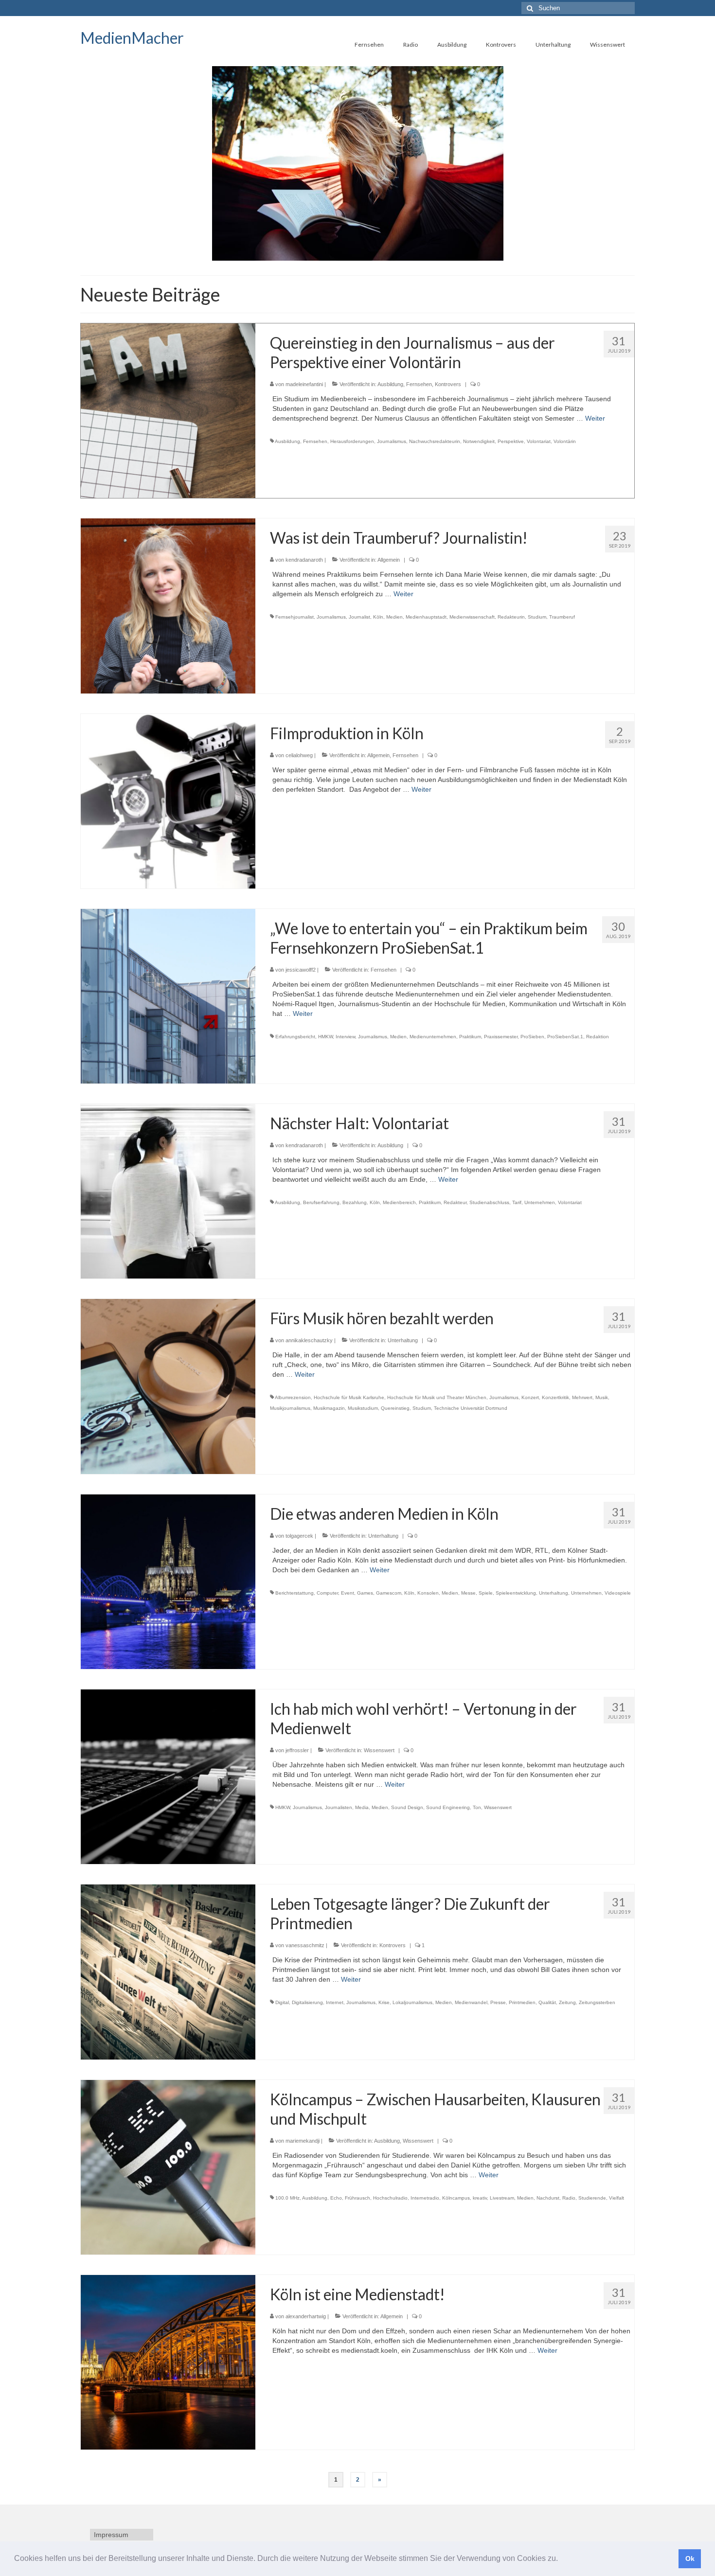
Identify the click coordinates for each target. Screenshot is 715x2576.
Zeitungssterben (597, 2002)
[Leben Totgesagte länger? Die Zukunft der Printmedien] (168, 1972)
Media (362, 1807)
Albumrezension (293, 1397)
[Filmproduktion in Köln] (168, 800)
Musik (602, 1397)
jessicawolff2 (301, 970)
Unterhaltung (403, 1340)
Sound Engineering (448, 1807)
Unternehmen (540, 1202)
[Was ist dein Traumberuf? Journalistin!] (168, 605)
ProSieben (532, 1037)
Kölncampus (456, 2198)
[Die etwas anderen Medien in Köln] (168, 1581)
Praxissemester (501, 1037)
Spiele (486, 1593)
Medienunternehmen (433, 1037)
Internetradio (425, 2198)
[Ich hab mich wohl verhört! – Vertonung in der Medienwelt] (168, 1776)
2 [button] (357, 256)
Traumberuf (562, 617)
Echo (336, 2198)
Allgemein (389, 560)
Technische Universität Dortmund (471, 1408)
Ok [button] (690, 2558)
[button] (561, 2559)
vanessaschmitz (305, 1945)
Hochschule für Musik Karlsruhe (349, 1397)
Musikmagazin (329, 1408)
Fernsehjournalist (295, 617)
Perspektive (511, 441)
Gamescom (389, 1593)
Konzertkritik (555, 1397)
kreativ (480, 2198)
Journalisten (339, 1807)
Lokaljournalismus (412, 2002)
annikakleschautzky (309, 1340)
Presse (498, 2002)
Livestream (502, 2198)
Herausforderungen (352, 441)
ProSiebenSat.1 (565, 1037)
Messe (468, 1593)
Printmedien (522, 2002)
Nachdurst (548, 2198)
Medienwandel (471, 2002)
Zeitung (567, 2002)
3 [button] (369, 256)
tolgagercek (299, 1536)
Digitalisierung (307, 2002)
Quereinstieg (395, 1408)
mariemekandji (303, 2141)
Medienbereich (399, 1202)
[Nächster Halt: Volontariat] (168, 1190)
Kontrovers (448, 384)
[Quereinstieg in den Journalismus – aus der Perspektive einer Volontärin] (168, 410)
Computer (327, 1593)
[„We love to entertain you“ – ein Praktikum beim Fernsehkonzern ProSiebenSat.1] (168, 995)
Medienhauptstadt (426, 617)
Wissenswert (379, 1750)
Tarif (517, 1202)
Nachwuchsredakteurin (435, 441)
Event (348, 1593)
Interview (345, 1037)
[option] (357, 163)
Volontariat (539, 441)
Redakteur (455, 1202)
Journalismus (392, 441)
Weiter (595, 418)
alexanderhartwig (306, 2316)
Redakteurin (511, 617)
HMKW (325, 1037)
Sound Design (407, 1807)
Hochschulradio (390, 2198)
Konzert (530, 1397)
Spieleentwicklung (516, 1593)
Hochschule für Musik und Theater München (437, 1397)
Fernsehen (419, 384)
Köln (378, 617)
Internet (335, 2002)
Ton (477, 1807)
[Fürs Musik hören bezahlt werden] (168, 1386)
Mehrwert (582, 1397)
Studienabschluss (489, 1202)
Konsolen (428, 1593)
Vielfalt (617, 2198)
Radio (569, 2198)
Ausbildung (390, 384)
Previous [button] (86, 164)
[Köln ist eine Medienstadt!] (168, 2362)
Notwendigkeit (479, 441)
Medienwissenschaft (472, 617)
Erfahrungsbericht (295, 1037)
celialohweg (299, 755)
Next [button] (629, 164)
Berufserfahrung (321, 1202)
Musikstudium (363, 1408)
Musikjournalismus (290, 1408)
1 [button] (346, 256)
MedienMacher (132, 38)
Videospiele (618, 1593)
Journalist (359, 617)
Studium (537, 617)
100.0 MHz (287, 2198)
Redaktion (598, 1037)
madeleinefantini (304, 384)
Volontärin (565, 441)
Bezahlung (355, 1202)
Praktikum (470, 1037)
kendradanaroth (304, 560)
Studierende (592, 2198)
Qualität (547, 2002)
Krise (384, 2002)
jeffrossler (297, 1750)
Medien (394, 617)
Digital (282, 2002)
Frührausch (357, 2198)
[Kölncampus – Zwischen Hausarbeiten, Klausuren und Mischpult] (168, 2167)
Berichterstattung (295, 1593)
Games (365, 1593)
